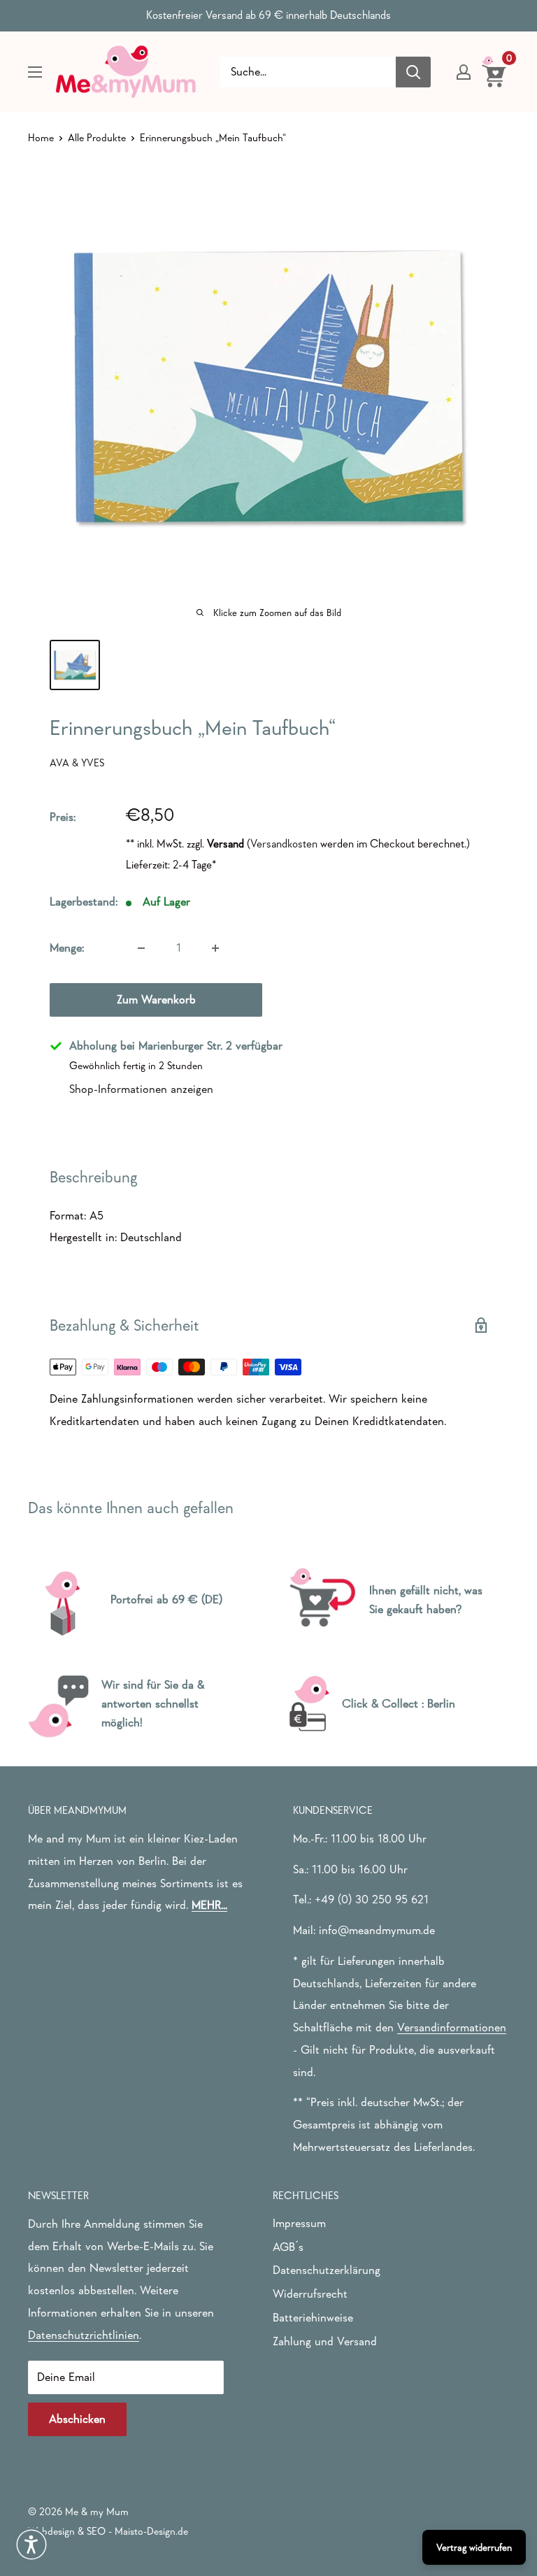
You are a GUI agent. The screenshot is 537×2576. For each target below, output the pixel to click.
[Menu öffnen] (35, 72)
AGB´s (288, 2247)
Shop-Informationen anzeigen (141, 1089)
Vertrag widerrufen (474, 2547)
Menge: (67, 948)
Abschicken (77, 2419)
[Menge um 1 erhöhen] (215, 948)
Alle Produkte (97, 137)
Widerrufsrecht (310, 2294)
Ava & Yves (77, 763)
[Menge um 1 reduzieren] (141, 948)
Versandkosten (284, 843)
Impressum (299, 2223)
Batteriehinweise (313, 2318)
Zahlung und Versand (325, 2341)
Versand (225, 843)
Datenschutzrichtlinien (84, 2335)
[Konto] (464, 72)
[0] (495, 71)
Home (41, 137)
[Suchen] (413, 72)
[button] (31, 2545)
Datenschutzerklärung (327, 2270)
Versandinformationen (452, 2027)
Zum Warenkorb (156, 1000)
